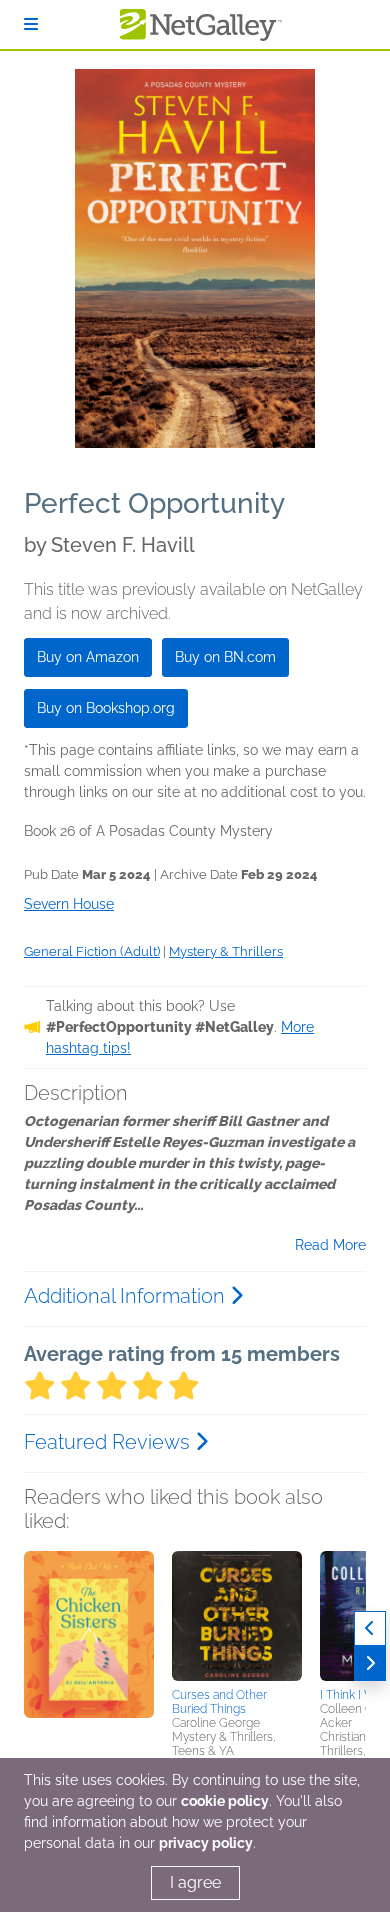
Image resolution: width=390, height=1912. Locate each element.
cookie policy (225, 1801)
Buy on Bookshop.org (106, 708)
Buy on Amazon (88, 657)
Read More (330, 1245)
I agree (195, 1882)
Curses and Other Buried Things (219, 1702)
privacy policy (206, 1843)
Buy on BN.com (225, 657)
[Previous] (370, 1628)
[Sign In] (31, 24)
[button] (89, 1656)
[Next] (370, 1663)
